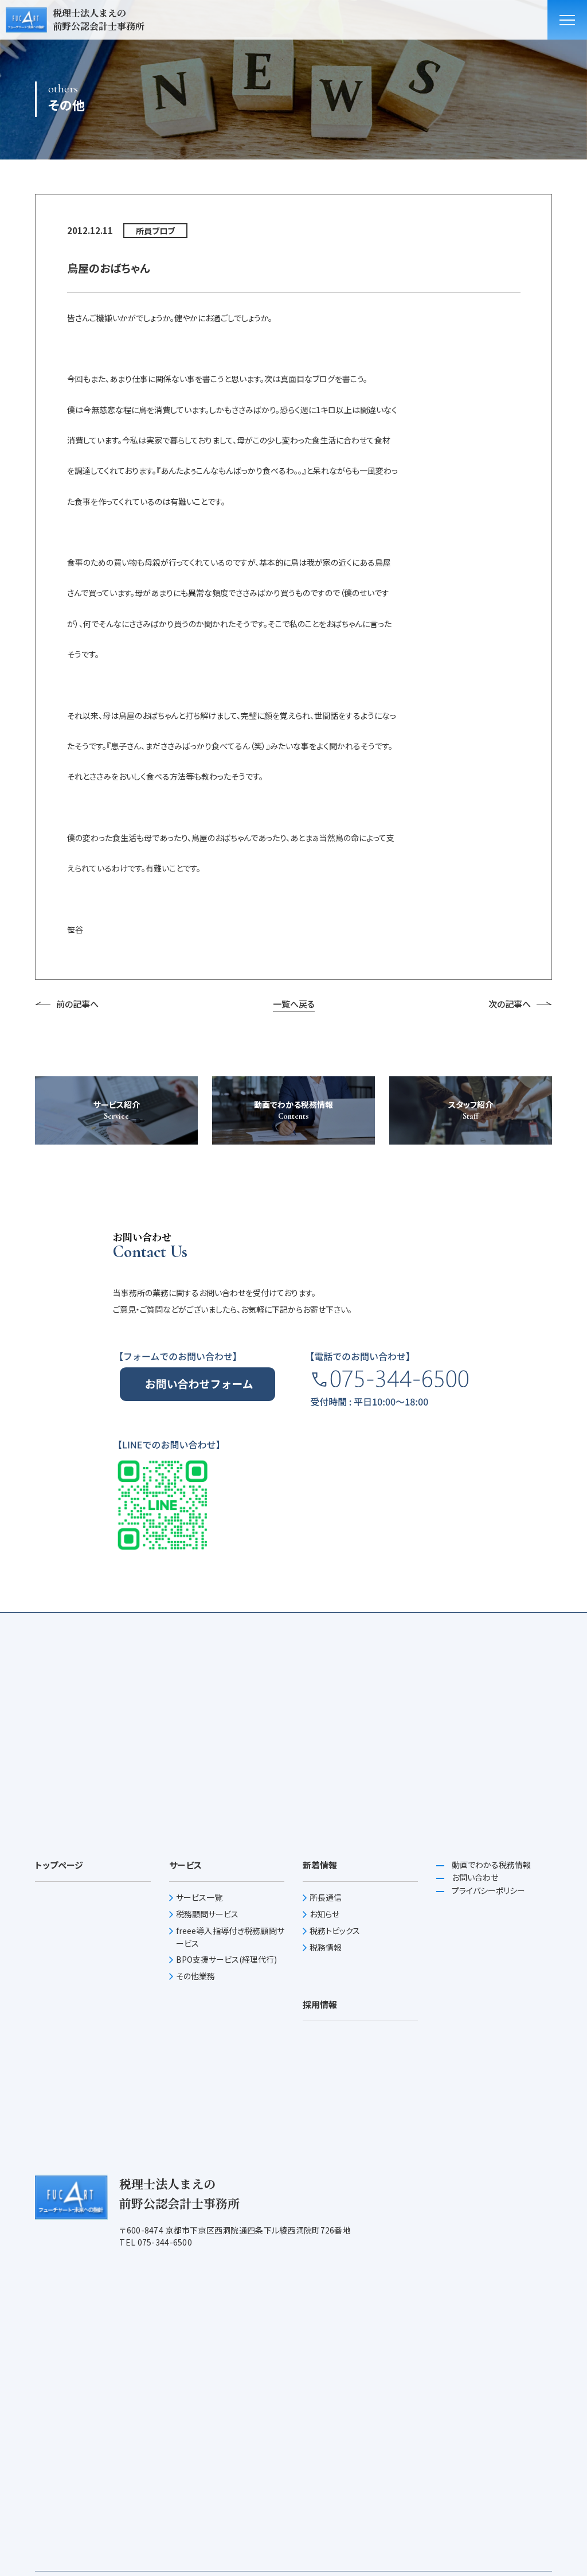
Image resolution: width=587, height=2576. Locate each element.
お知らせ (324, 1914)
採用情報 (320, 2004)
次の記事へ (510, 1004)
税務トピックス (335, 1931)
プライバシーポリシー (488, 1890)
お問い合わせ (474, 1877)
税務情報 (326, 1947)
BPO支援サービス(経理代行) (226, 1959)
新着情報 (320, 1865)
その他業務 (195, 1976)
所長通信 (326, 1897)
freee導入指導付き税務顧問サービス (230, 1937)
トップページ (59, 1865)
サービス (185, 1865)
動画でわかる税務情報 (490, 1865)
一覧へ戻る (294, 1004)
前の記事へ (77, 1004)
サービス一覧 (199, 1897)
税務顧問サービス (207, 1914)
